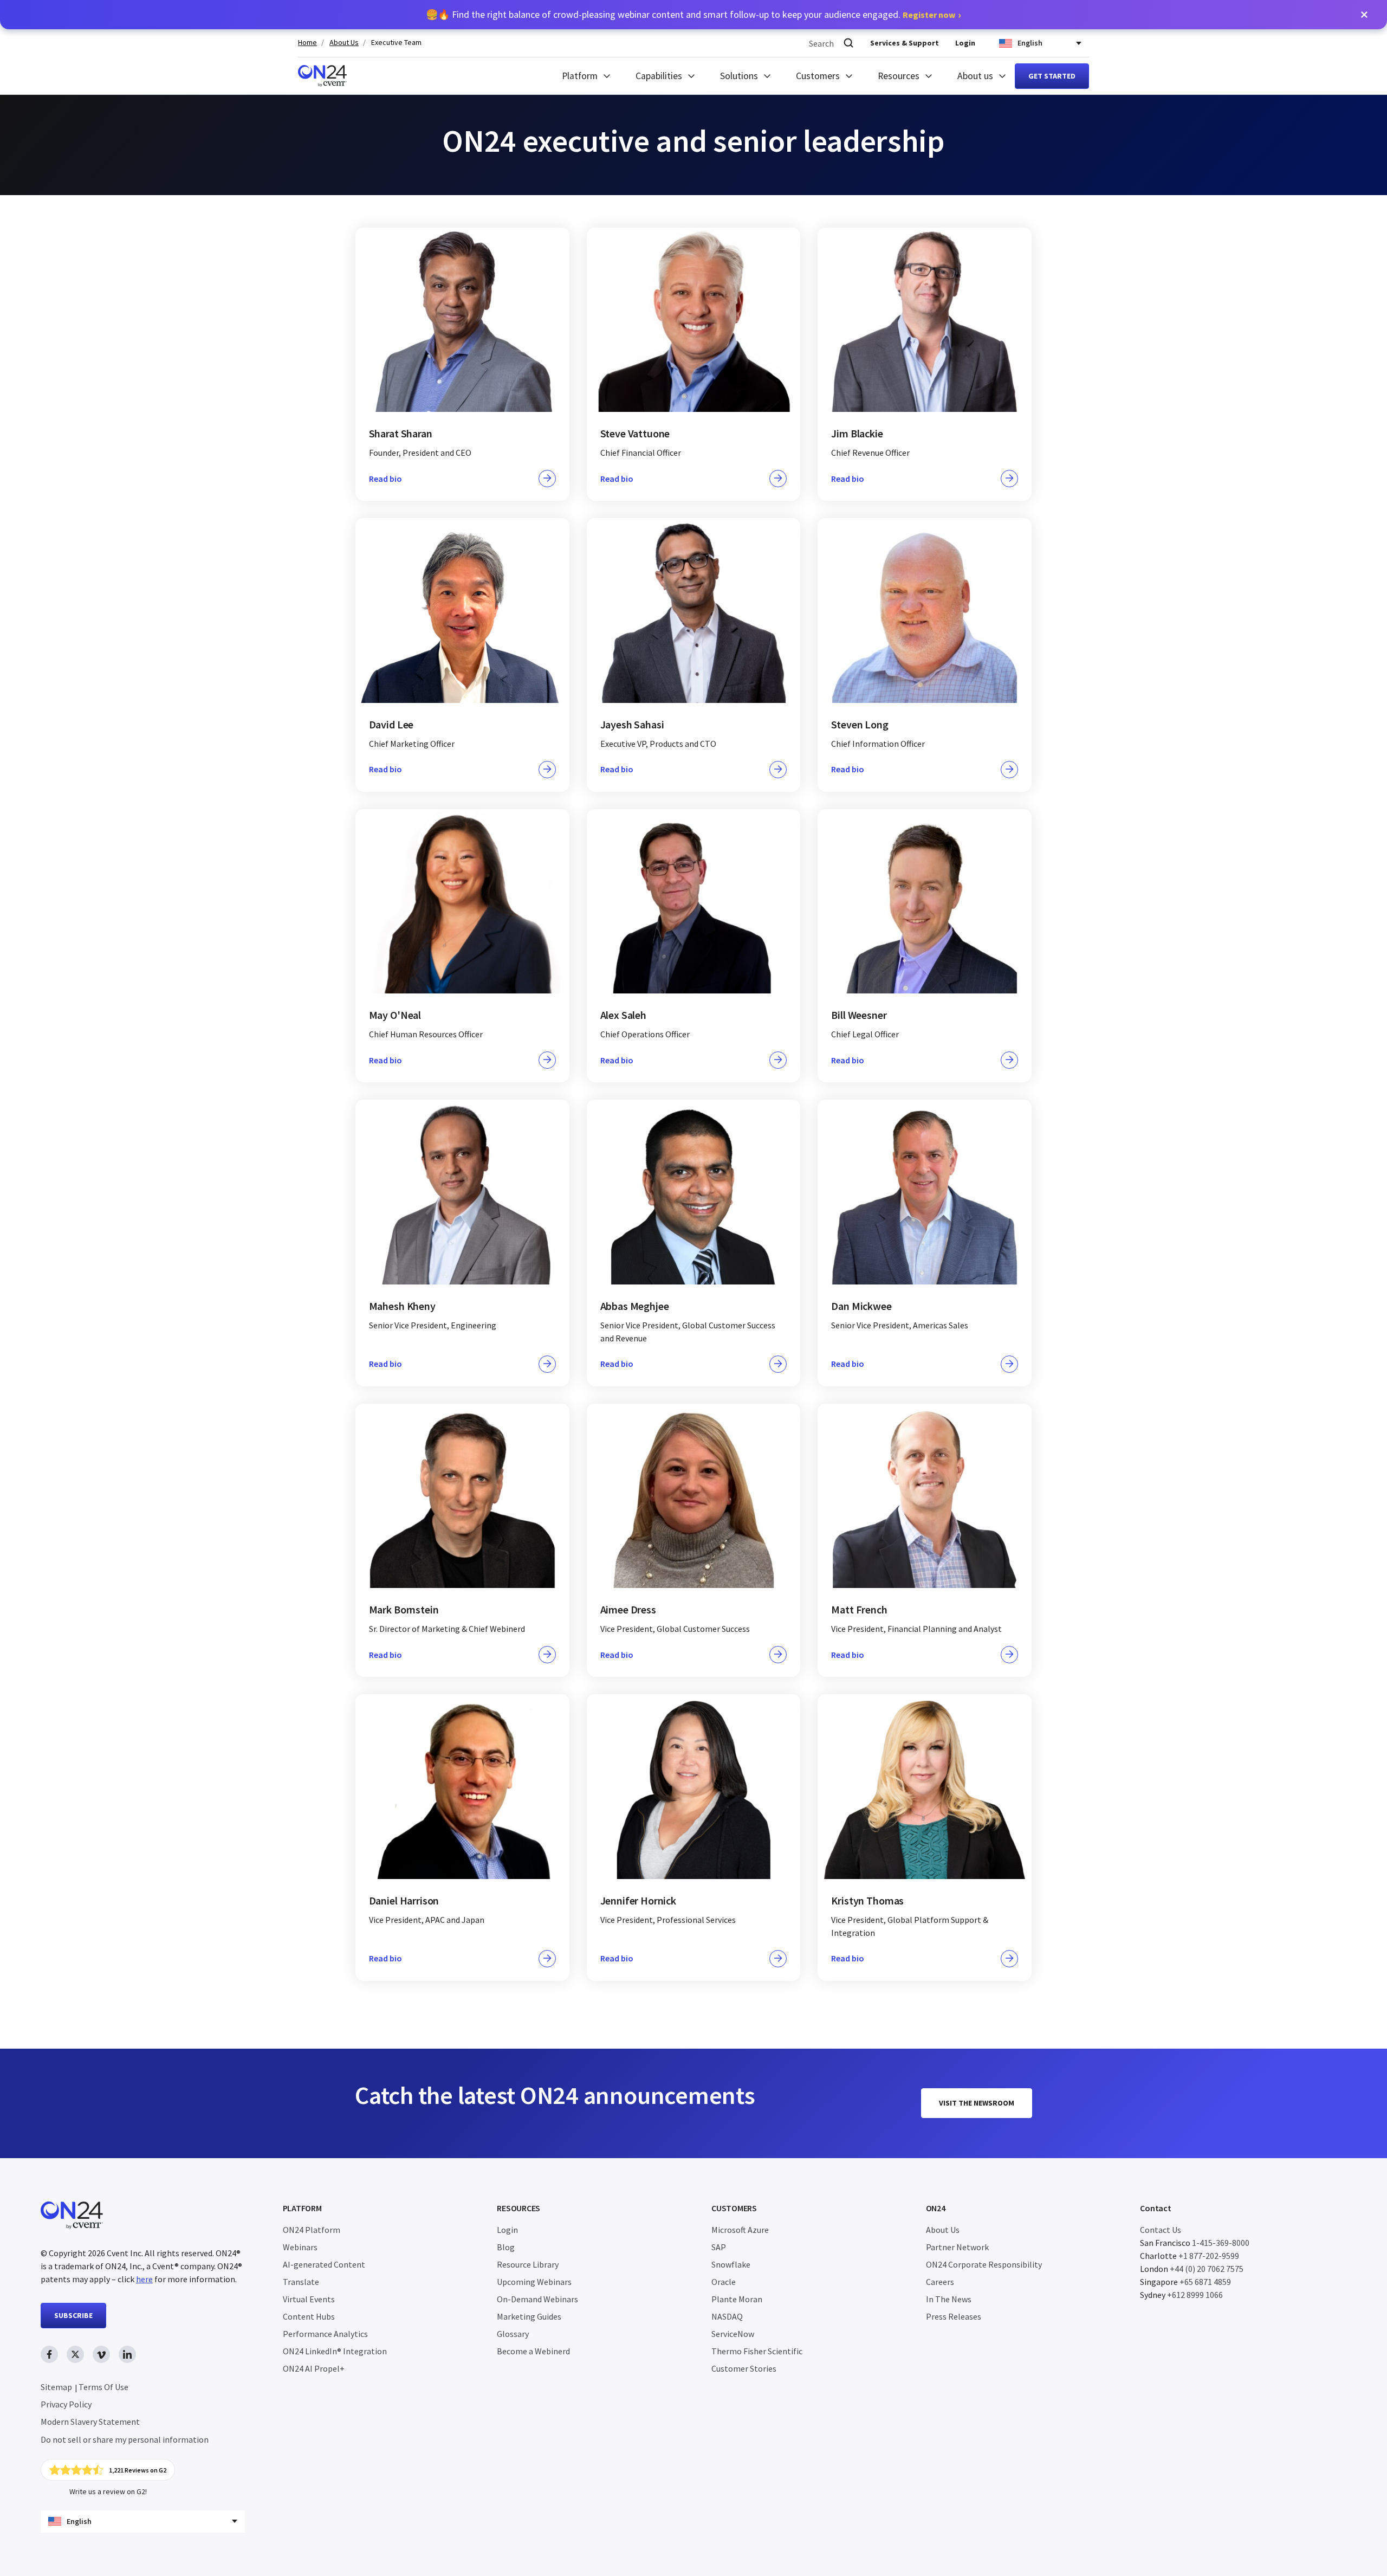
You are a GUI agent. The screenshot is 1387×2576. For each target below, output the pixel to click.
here (144, 2279)
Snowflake (731, 2264)
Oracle (724, 2282)
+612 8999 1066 (1195, 2295)
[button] (1364, 15)
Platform (580, 76)
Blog (506, 2247)
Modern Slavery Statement (90, 2422)
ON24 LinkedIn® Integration (335, 2351)
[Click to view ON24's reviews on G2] (108, 2470)
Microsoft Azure (740, 2230)
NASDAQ (727, 2316)
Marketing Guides (529, 2316)
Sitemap (56, 2387)
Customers (818, 76)
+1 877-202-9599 (1209, 2256)
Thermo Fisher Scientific (757, 2351)
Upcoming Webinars (534, 2282)
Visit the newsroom (977, 2103)
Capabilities (659, 76)
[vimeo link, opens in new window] (101, 2354)
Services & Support (905, 43)
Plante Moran (737, 2299)
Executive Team (396, 43)
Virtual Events (309, 2299)
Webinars (300, 2247)
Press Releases (954, 2316)
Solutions (739, 76)
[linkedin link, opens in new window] (127, 2354)
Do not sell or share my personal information (125, 2439)
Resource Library (528, 2264)
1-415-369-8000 (1221, 2243)
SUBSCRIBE (73, 2315)
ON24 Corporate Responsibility (984, 2264)
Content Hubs (309, 2316)
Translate (301, 2282)
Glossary (513, 2334)
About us (975, 76)
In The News (949, 2299)
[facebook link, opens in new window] (49, 2354)
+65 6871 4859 (1205, 2282)
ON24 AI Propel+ (314, 2368)
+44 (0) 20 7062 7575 (1207, 2269)
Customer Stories (744, 2368)
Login (965, 43)
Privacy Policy (66, 2404)
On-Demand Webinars (537, 2299)
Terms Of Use (103, 2387)
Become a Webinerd (533, 2351)
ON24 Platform (312, 2230)
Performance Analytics (325, 2334)
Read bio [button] (385, 479)
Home (307, 43)
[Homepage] (322, 76)
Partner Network (957, 2247)
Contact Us (1161, 2230)
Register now (929, 15)
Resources (899, 76)
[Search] (848, 43)
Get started (1052, 76)
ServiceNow (733, 2334)
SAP (719, 2247)
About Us (344, 43)
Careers (940, 2282)
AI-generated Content (324, 2264)
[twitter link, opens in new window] (75, 2354)
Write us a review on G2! (108, 2491)
